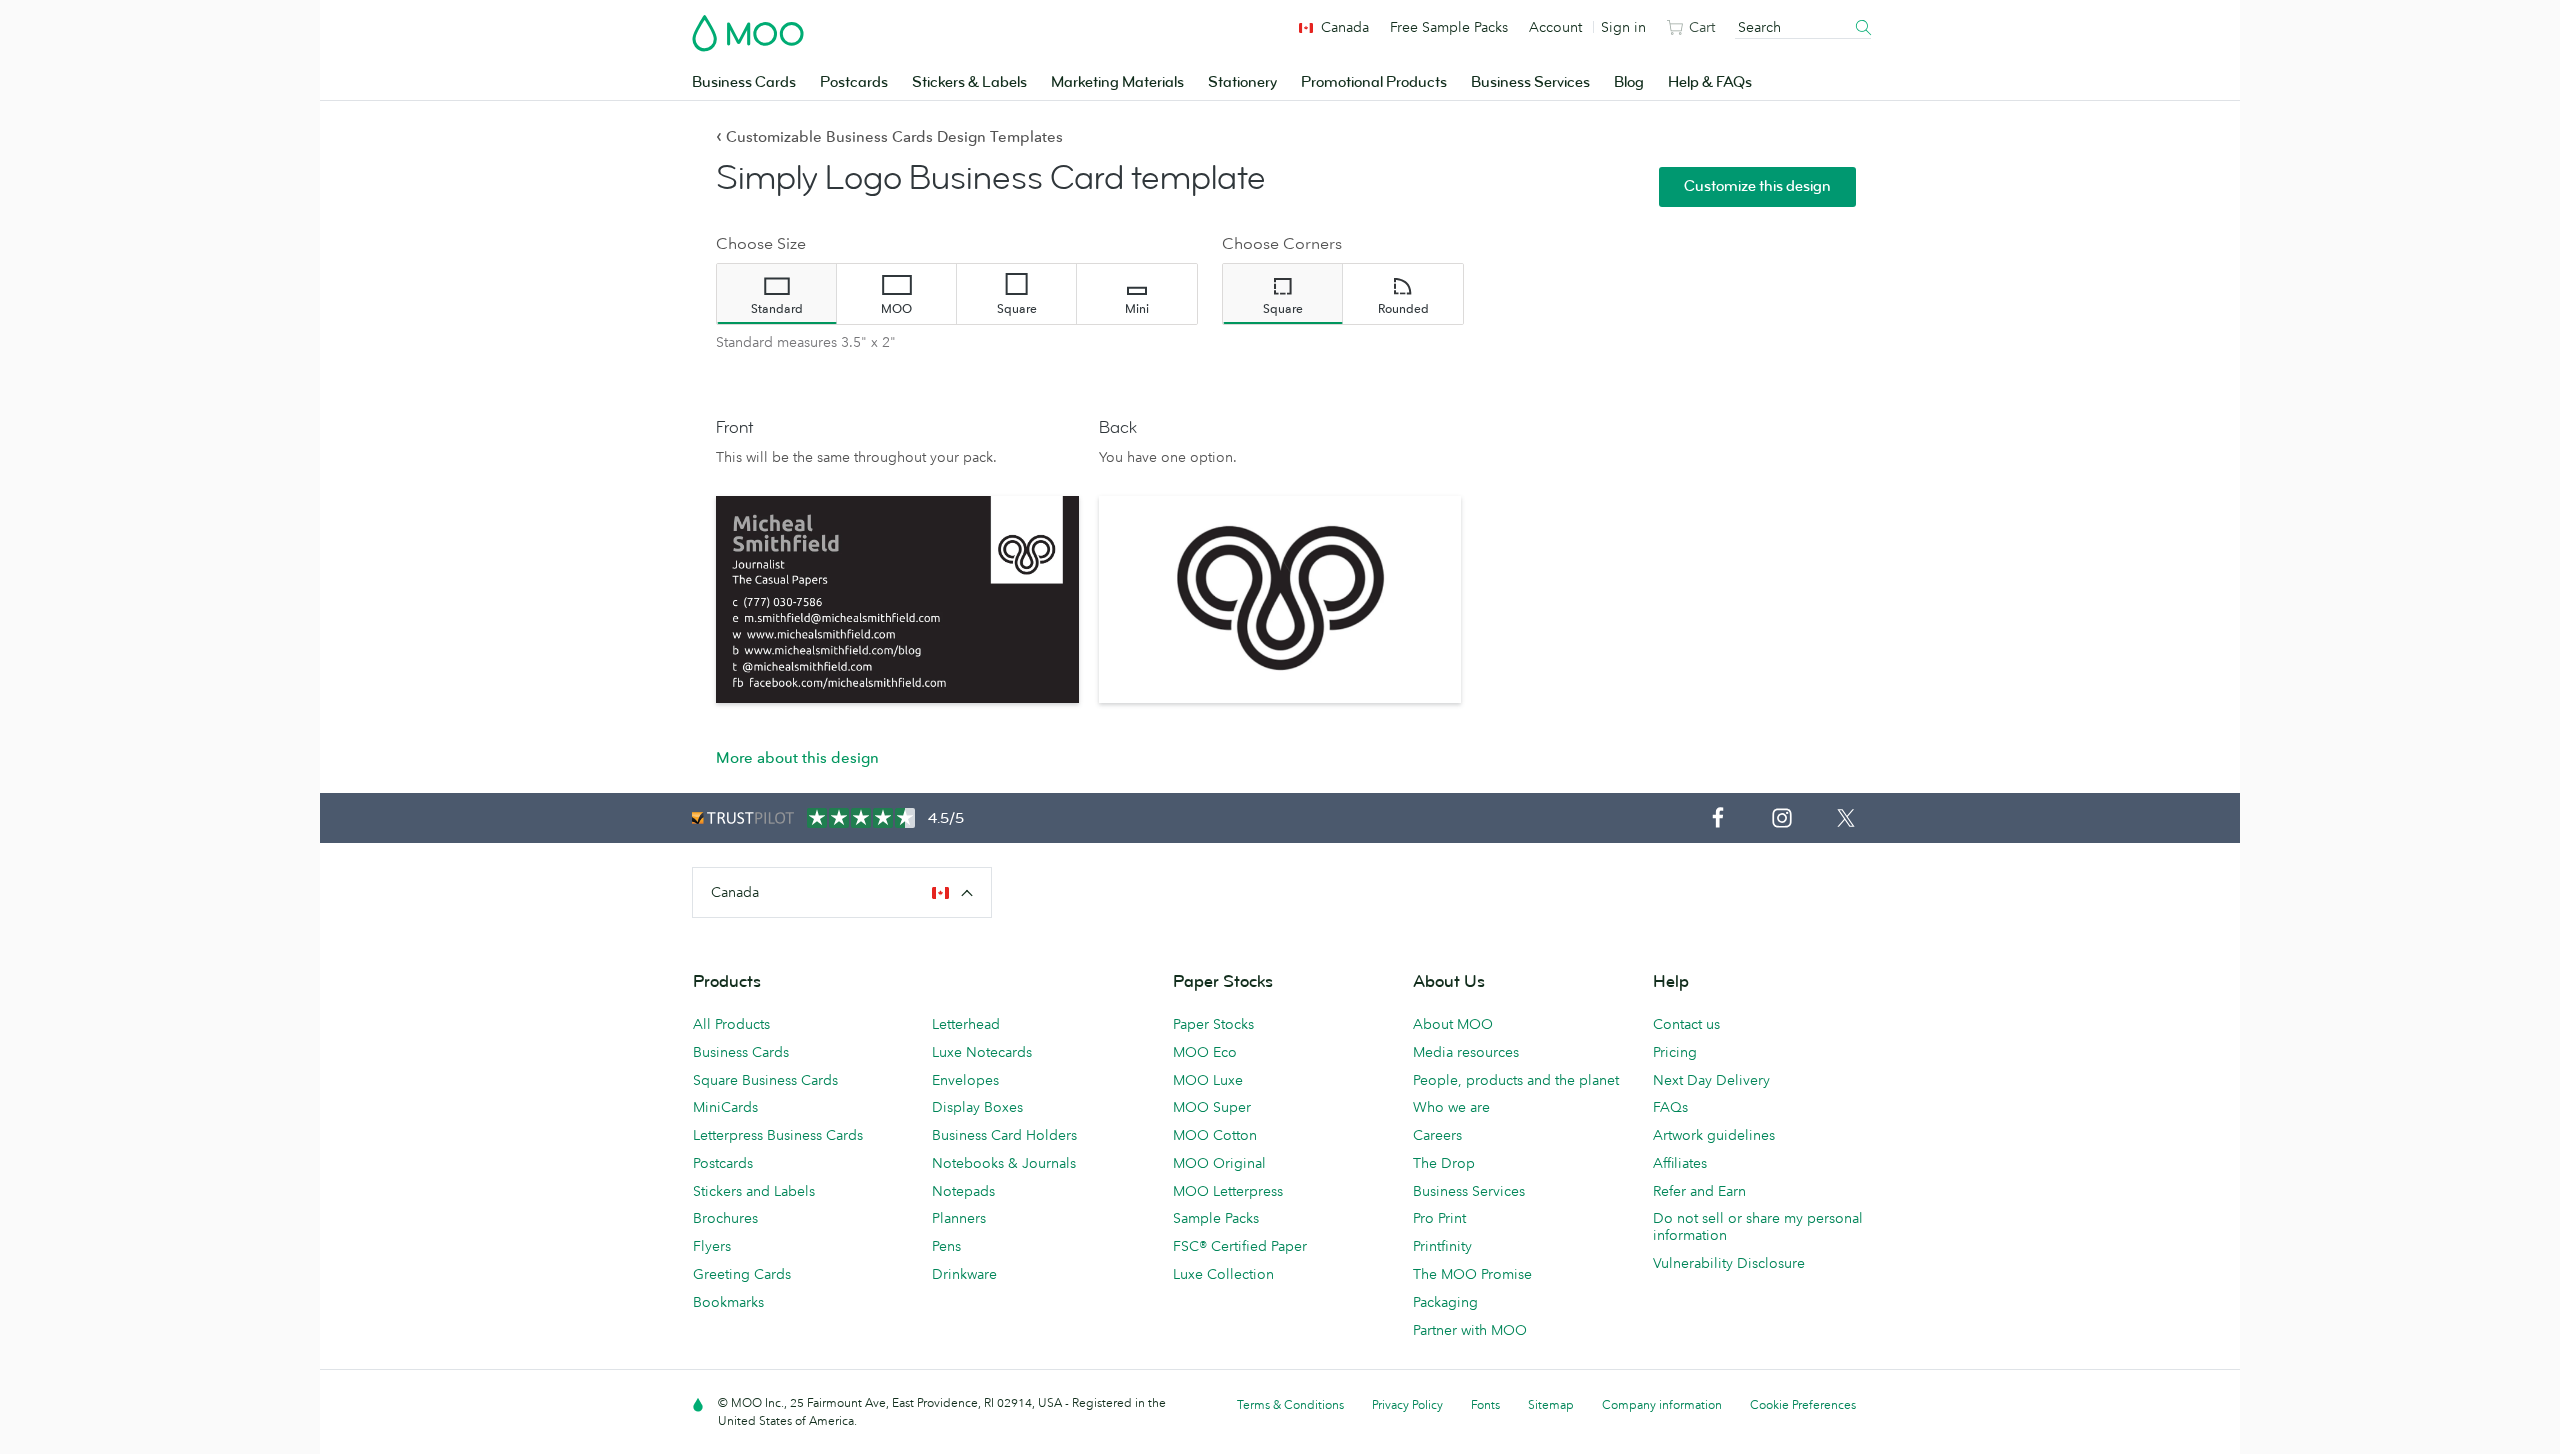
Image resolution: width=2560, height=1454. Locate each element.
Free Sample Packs (1449, 27)
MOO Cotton (1215, 1135)
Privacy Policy (1407, 1404)
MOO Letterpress (1228, 1191)
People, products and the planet (1516, 1080)
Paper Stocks (1213, 1024)
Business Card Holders (1004, 1135)
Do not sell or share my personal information (1758, 1226)
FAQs (1670, 1107)
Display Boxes (977, 1107)
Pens (946, 1246)
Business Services (1530, 82)
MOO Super (1212, 1107)
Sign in (1623, 27)
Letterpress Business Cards (778, 1135)
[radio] (777, 294)
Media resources (1466, 1052)
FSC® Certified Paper (1240, 1246)
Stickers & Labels (969, 82)
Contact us (1686, 1024)
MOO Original (1219, 1163)
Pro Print (1439, 1218)
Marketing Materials (1117, 82)
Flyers (712, 1246)
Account (1555, 27)
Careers (1437, 1135)
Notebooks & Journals (1004, 1163)
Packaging (1445, 1302)
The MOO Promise (1472, 1274)
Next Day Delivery (1711, 1080)
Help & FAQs (1710, 82)
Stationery (1242, 82)
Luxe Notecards (982, 1052)
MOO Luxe (1208, 1080)
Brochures (725, 1218)
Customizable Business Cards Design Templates (889, 136)
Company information (1662, 1404)
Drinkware (964, 1274)
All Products (731, 1024)
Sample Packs (1216, 1218)
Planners (959, 1218)
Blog (1629, 82)
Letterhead (966, 1024)
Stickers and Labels (754, 1191)
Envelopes (965, 1080)
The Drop (1444, 1163)
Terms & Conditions (1290, 1404)
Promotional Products (1374, 82)
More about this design (797, 757)
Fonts (1485, 1404)
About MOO (1453, 1024)
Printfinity (1442, 1246)
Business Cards (744, 82)
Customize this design (1757, 186)
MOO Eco (1205, 1052)
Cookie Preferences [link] (1803, 1404)
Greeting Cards (742, 1274)
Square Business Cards (765, 1080)
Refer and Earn (1699, 1191)
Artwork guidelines (1714, 1135)
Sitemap (1551, 1404)
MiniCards (725, 1107)
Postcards (854, 82)
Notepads (963, 1191)
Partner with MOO (1470, 1330)
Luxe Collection (1223, 1274)
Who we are (1451, 1107)
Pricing (1675, 1052)
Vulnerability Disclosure (1729, 1263)
